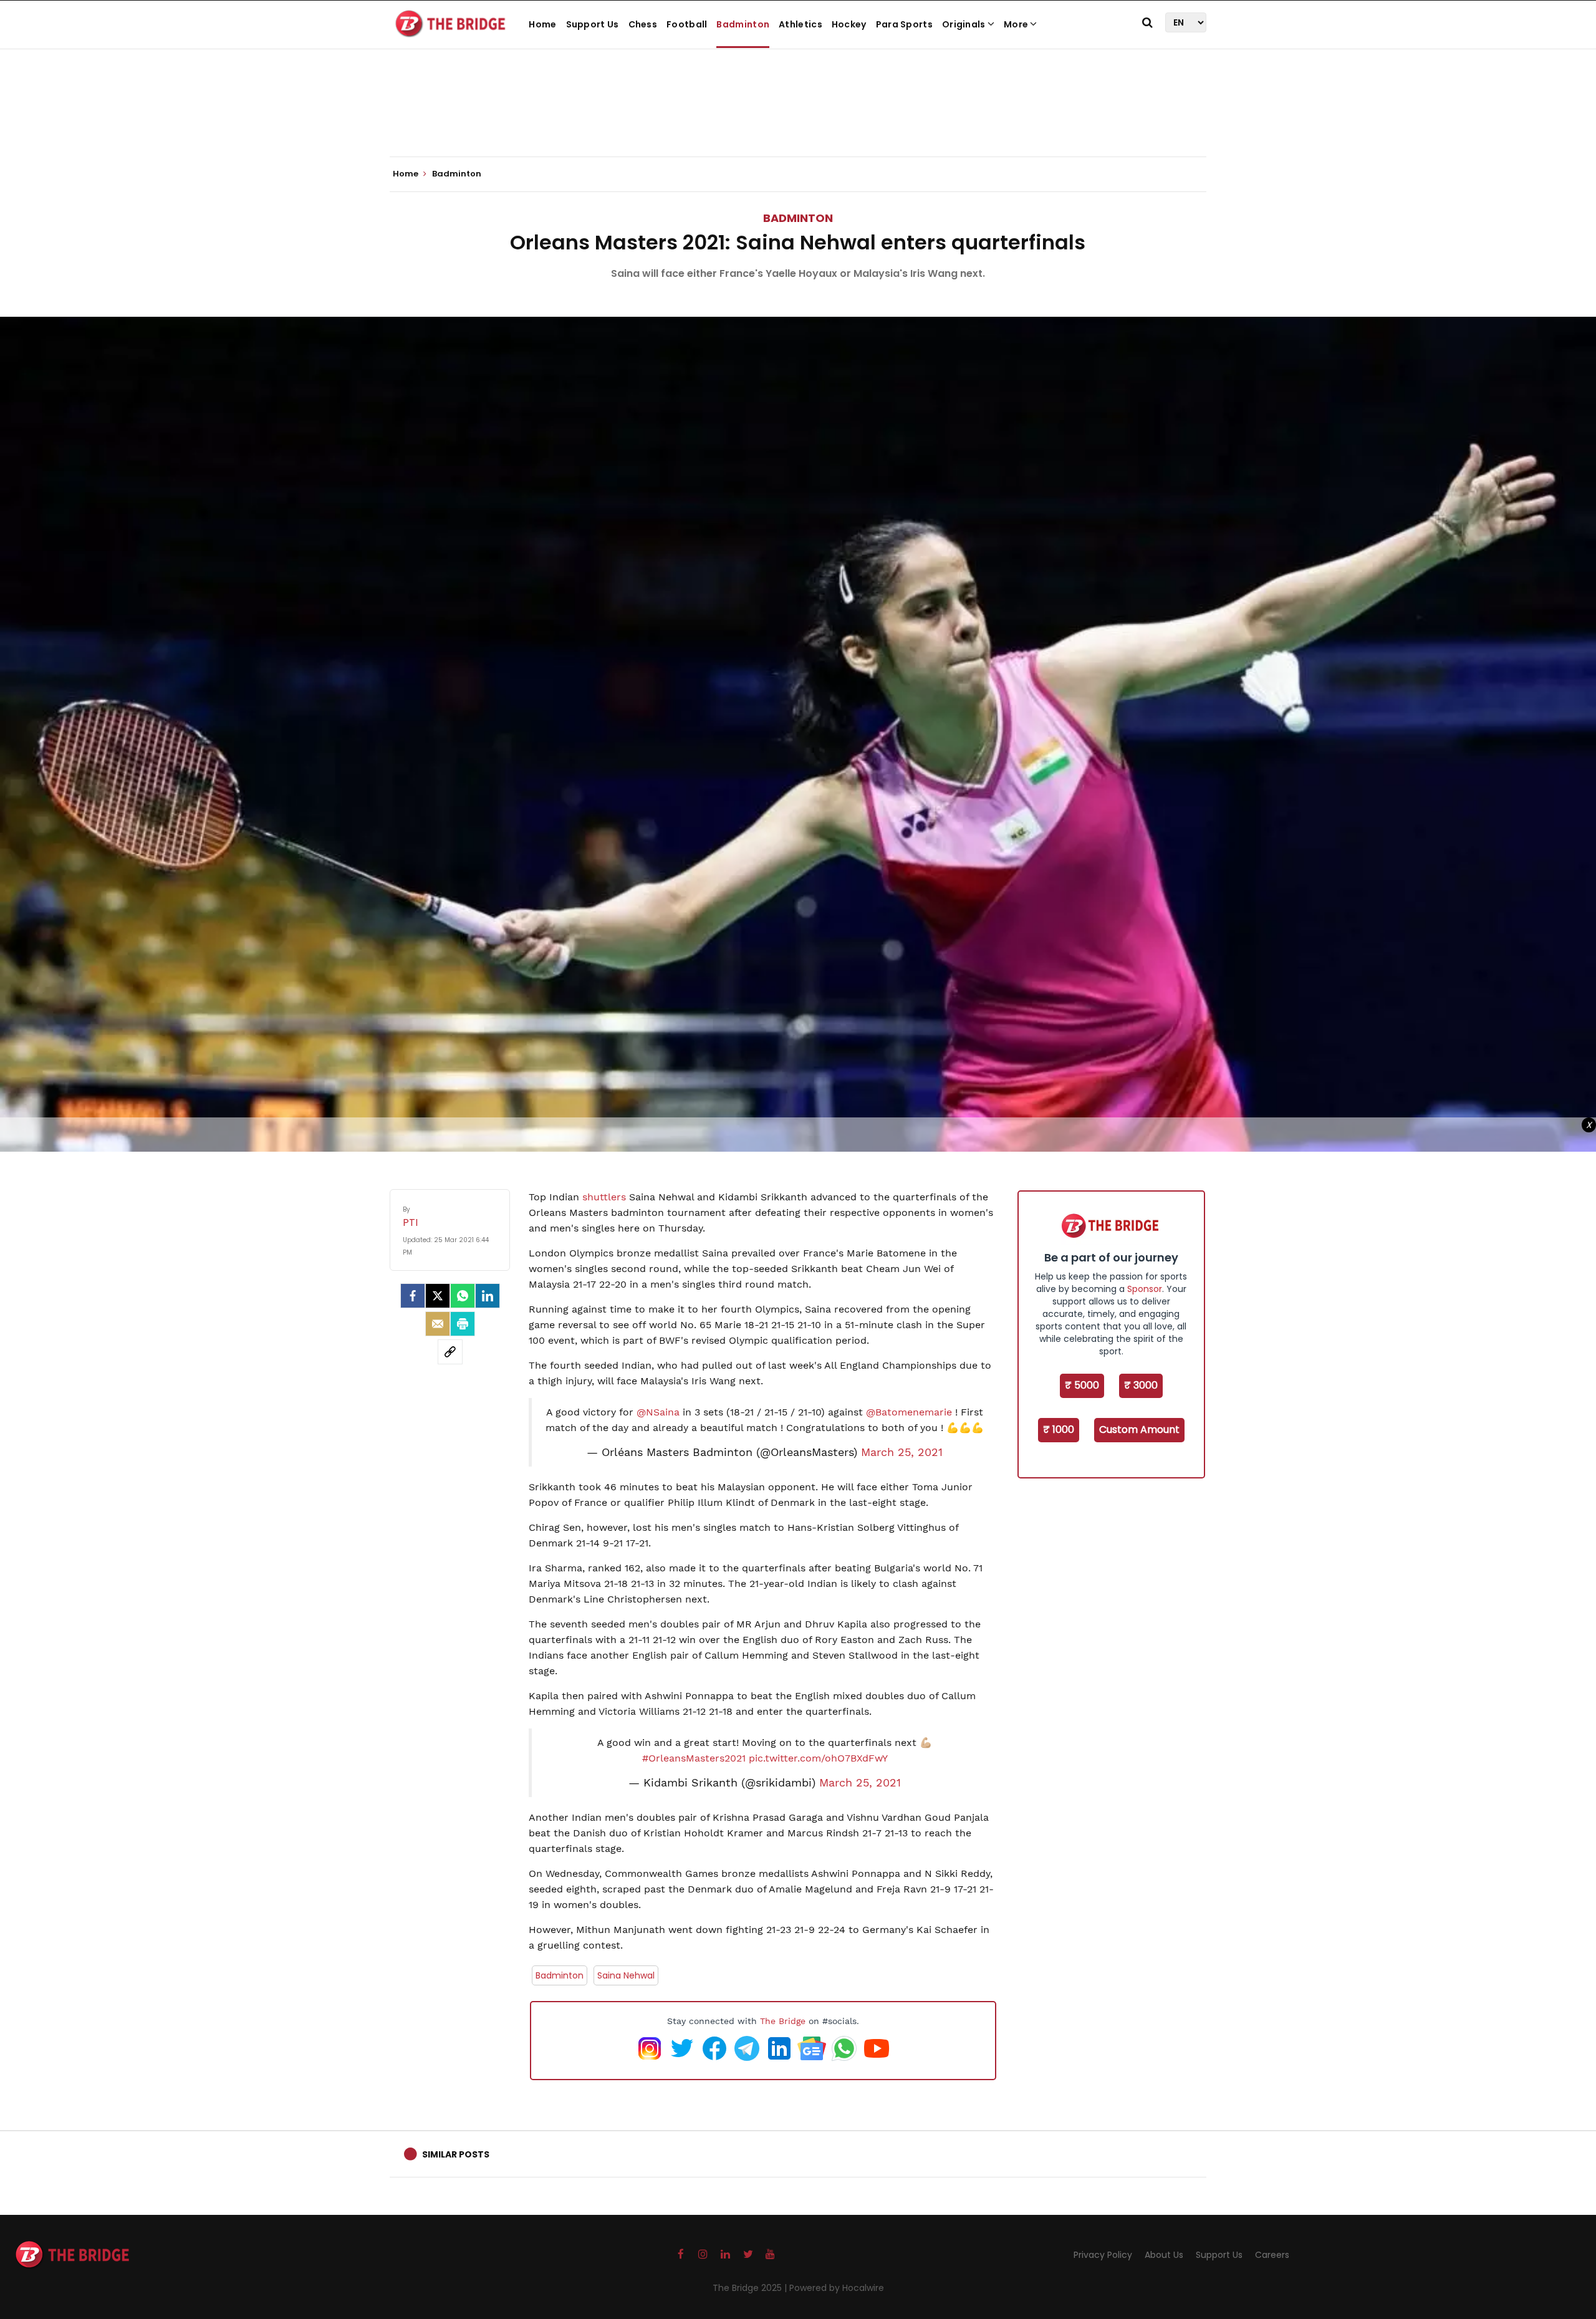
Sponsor (1145, 1289)
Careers (1272, 2255)
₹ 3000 (1141, 1385)
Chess (643, 24)
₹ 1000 (1059, 1429)
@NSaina (658, 1412)
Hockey (849, 24)
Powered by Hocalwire (837, 2288)
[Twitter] (438, 1296)
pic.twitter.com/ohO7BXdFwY (818, 1758)
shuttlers (606, 1197)
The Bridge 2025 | (751, 2288)
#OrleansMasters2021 (694, 1758)
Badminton (743, 24)
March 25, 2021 (902, 1452)
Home (542, 24)
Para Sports (904, 24)
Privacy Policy (1103, 2255)
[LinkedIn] (488, 1296)
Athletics (800, 24)
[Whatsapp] (463, 1296)
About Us (1164, 2255)
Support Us (593, 24)
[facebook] (413, 1296)
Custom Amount (1139, 1429)
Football (687, 24)
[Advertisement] (798, 118)
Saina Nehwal (626, 1975)
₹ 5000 (1082, 1385)
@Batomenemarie (909, 1412)
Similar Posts (456, 2154)
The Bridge (783, 2021)
